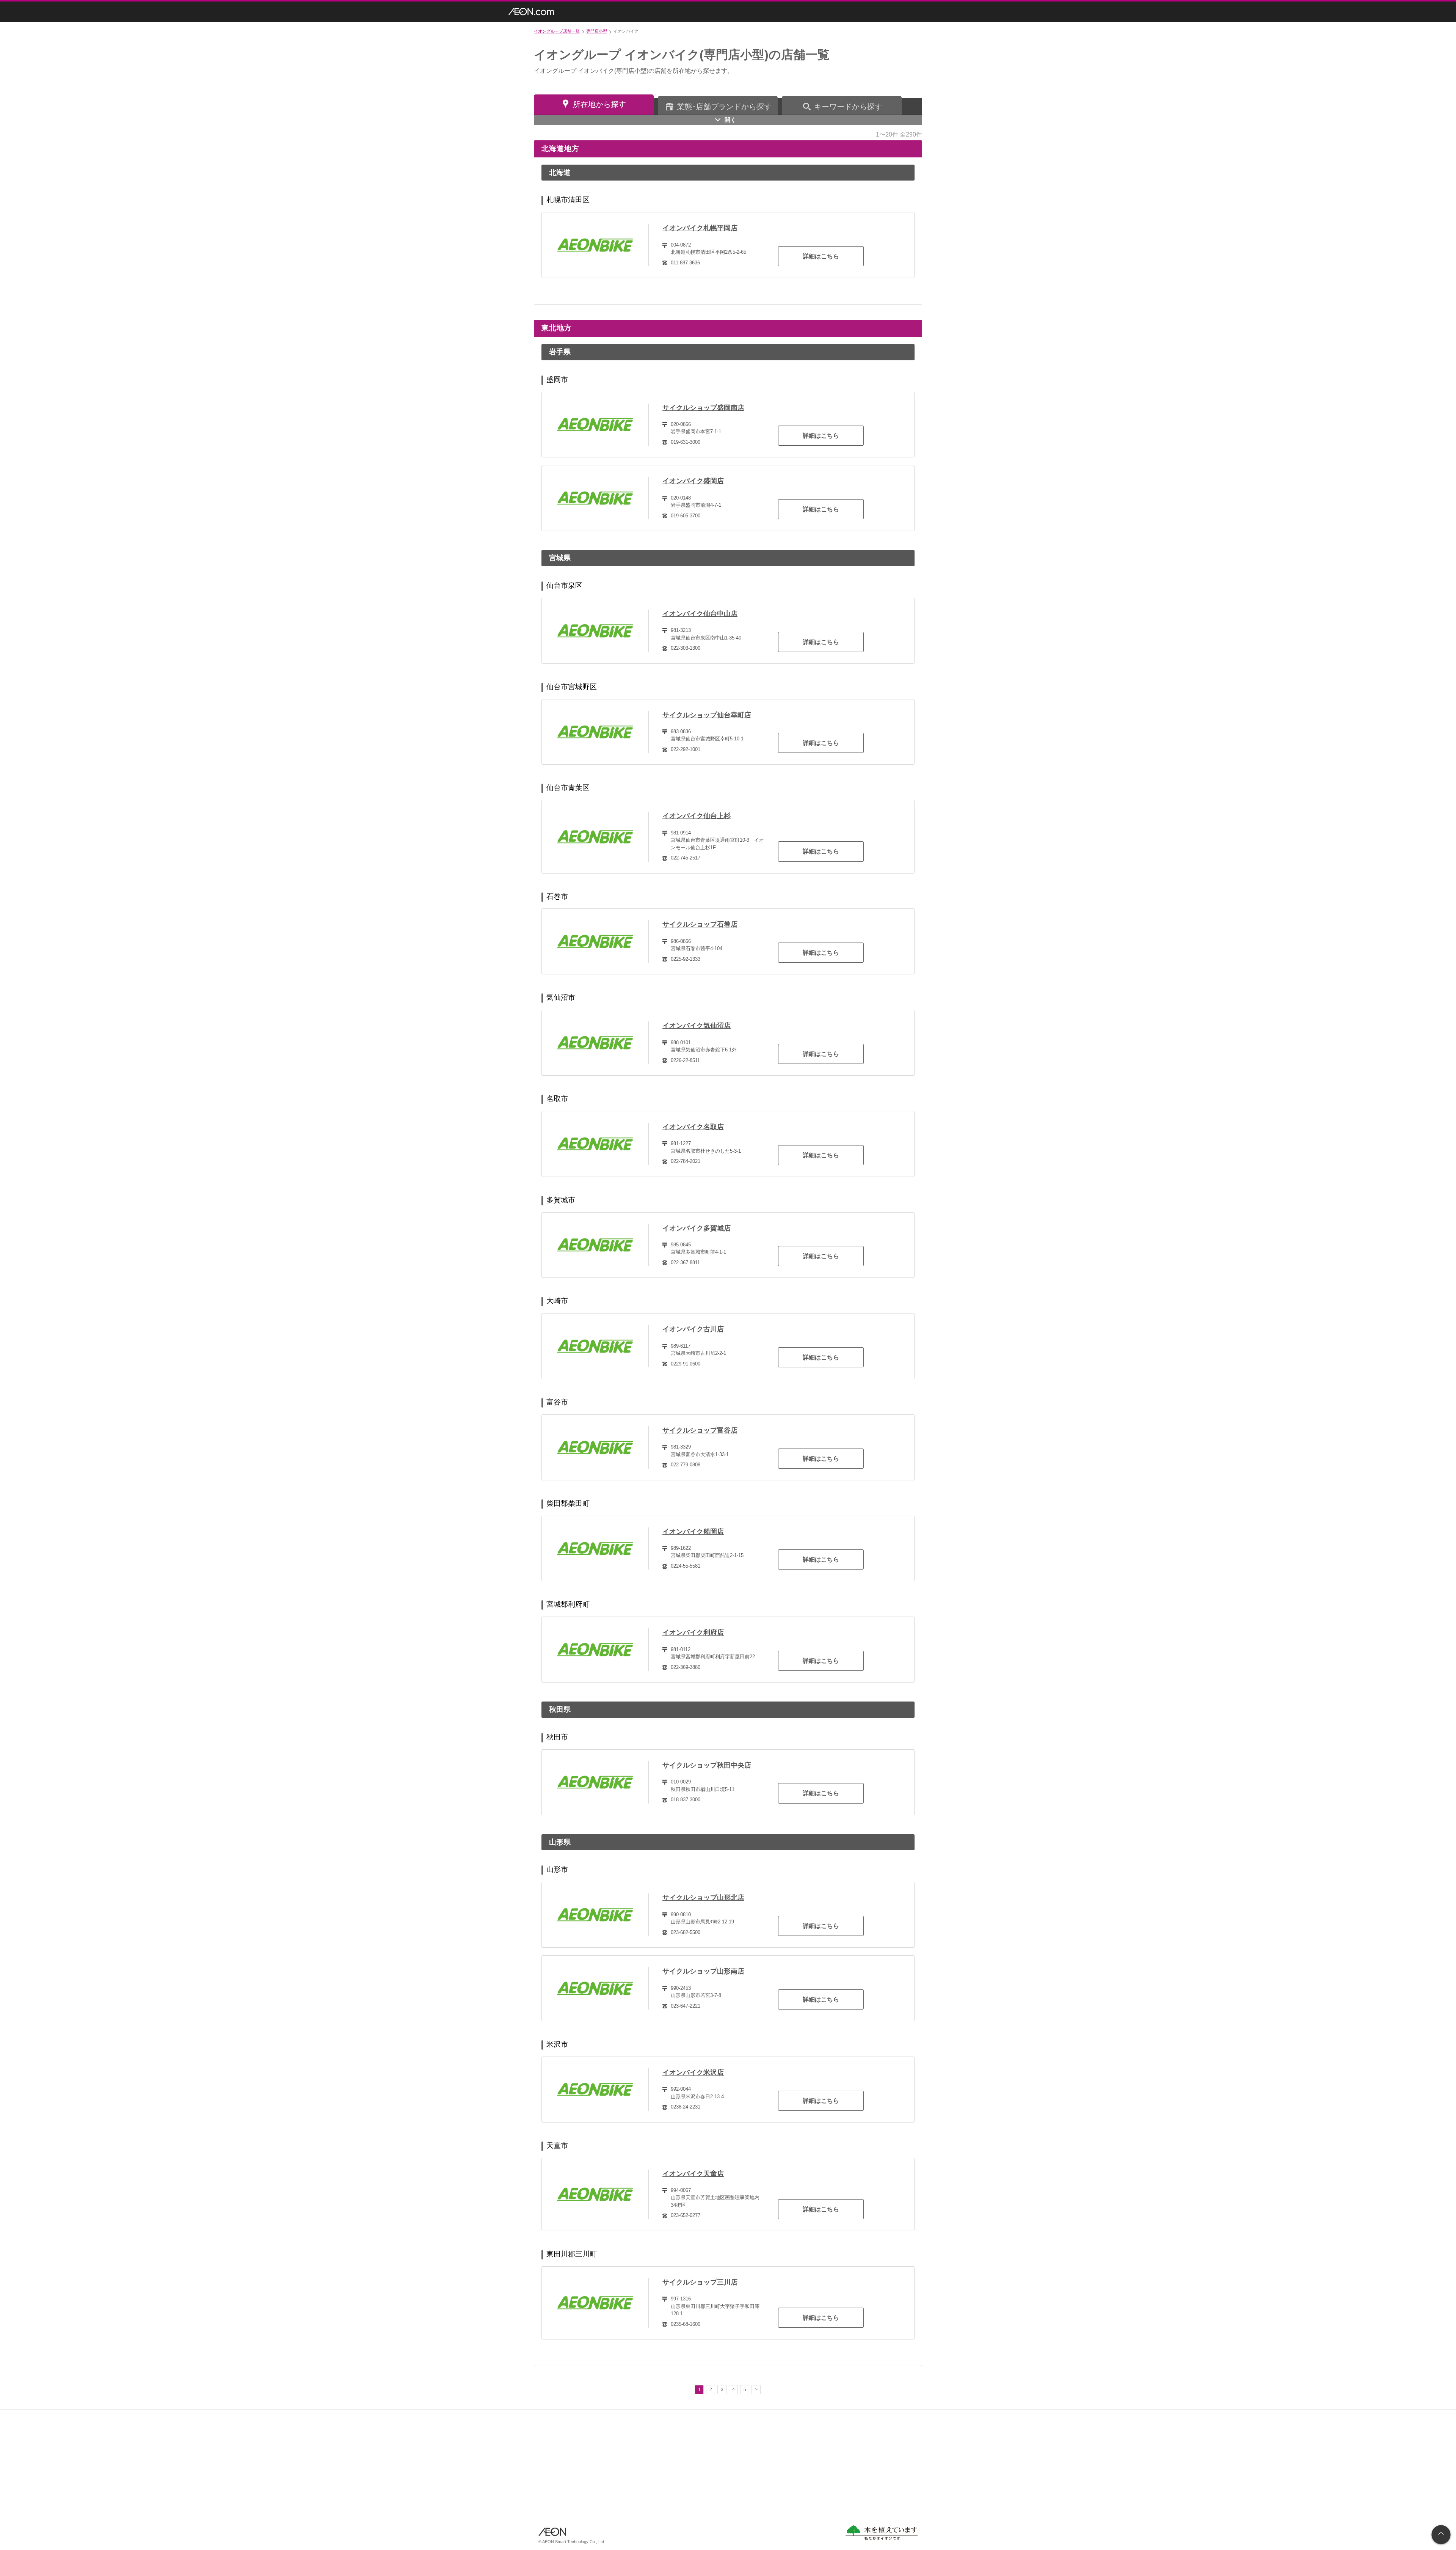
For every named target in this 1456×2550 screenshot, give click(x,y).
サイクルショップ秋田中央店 (707, 1765)
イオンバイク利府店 (693, 1632)
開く (730, 120)
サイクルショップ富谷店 (700, 1430)
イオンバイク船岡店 (693, 1532)
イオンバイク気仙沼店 (697, 1026)
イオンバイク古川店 (693, 1329)
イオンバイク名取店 (693, 1127)
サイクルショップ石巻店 (700, 924)
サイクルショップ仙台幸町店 (707, 715)
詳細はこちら (821, 256)
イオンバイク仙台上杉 (697, 816)
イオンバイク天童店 (693, 2174)
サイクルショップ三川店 (700, 2282)
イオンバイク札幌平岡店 (700, 228)
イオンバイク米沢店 (693, 2072)
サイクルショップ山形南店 (703, 1971)
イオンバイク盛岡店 (693, 481)
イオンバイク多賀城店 (697, 1228)
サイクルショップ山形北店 (703, 1898)
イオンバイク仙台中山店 (700, 614)
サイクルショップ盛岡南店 (703, 408)
